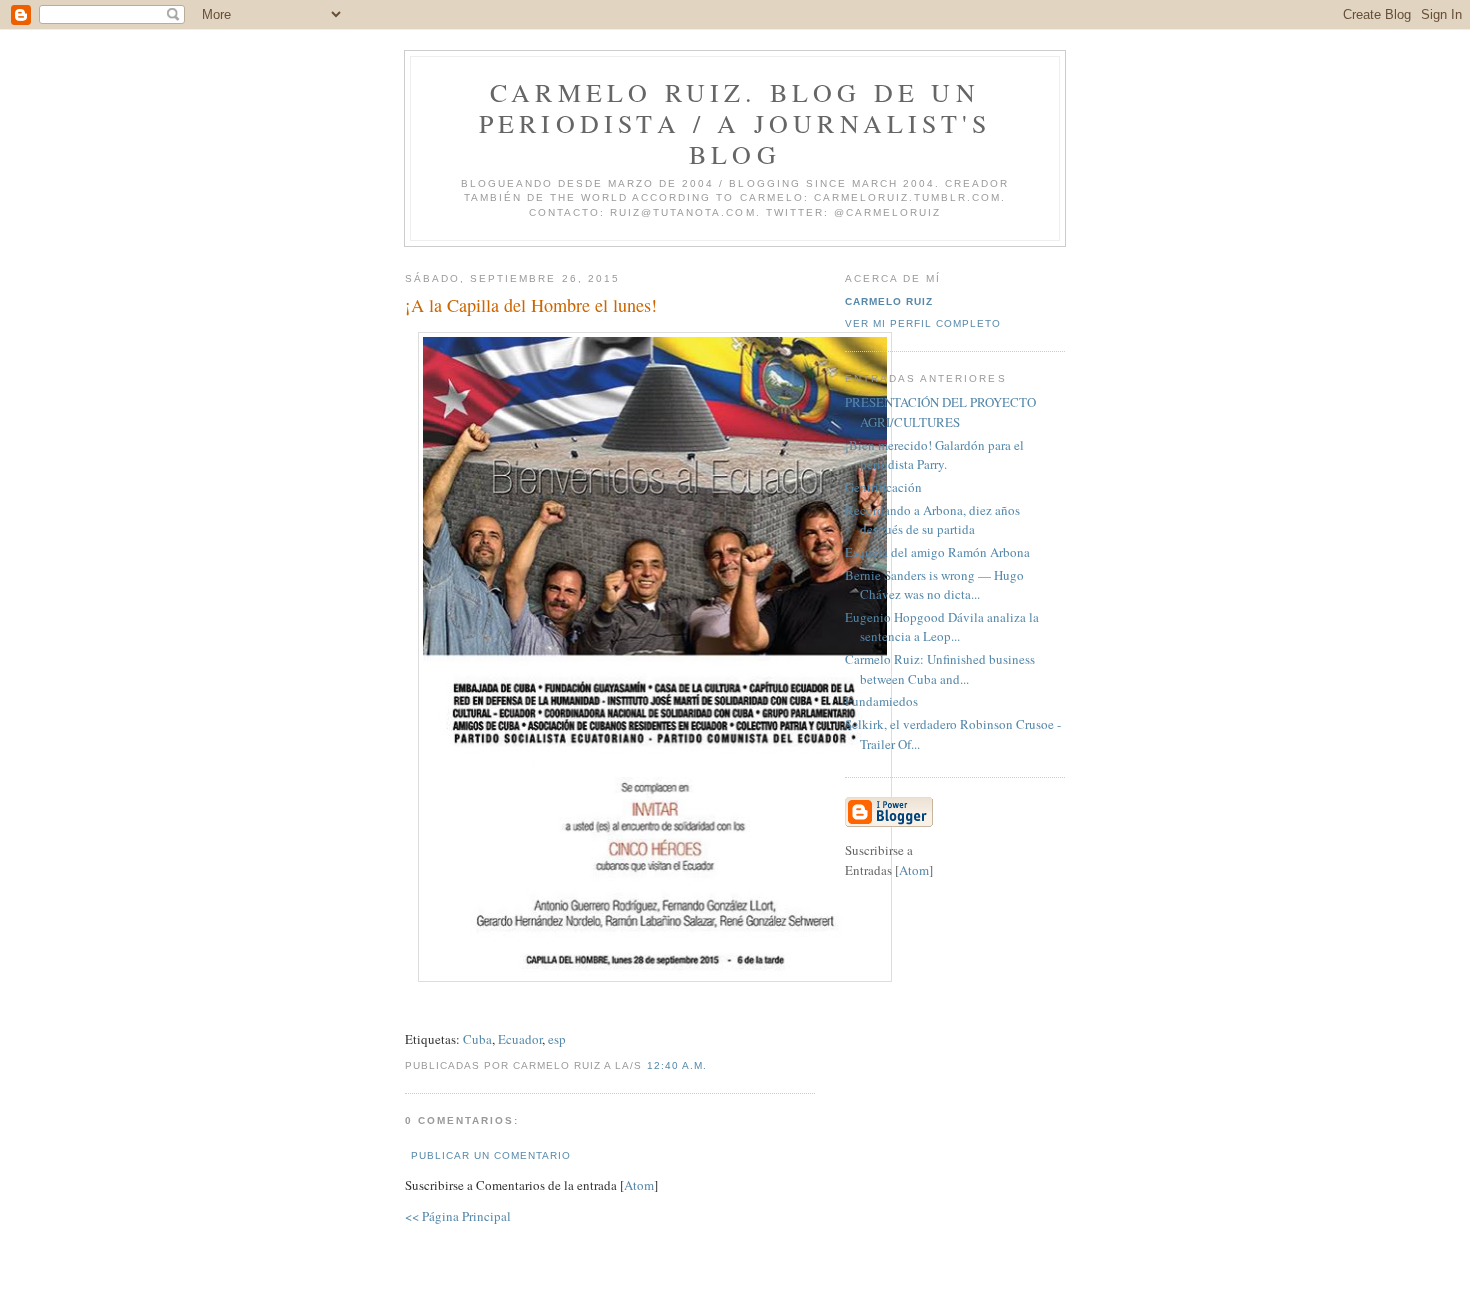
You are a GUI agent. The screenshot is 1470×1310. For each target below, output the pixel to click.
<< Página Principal (458, 1216)
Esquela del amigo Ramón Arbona (937, 552)
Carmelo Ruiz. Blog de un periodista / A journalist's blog (735, 123)
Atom (639, 1185)
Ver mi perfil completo (923, 323)
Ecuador (520, 1039)
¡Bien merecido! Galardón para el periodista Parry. (934, 455)
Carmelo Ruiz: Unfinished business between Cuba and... (940, 669)
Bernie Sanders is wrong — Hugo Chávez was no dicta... (934, 585)
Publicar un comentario (491, 1155)
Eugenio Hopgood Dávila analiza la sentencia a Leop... (942, 627)
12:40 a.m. (677, 1065)
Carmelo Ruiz (889, 301)
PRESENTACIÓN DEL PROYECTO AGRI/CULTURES (940, 412)
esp (557, 1039)
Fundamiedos (881, 701)
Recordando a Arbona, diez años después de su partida (932, 520)
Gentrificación (883, 487)
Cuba (477, 1039)
